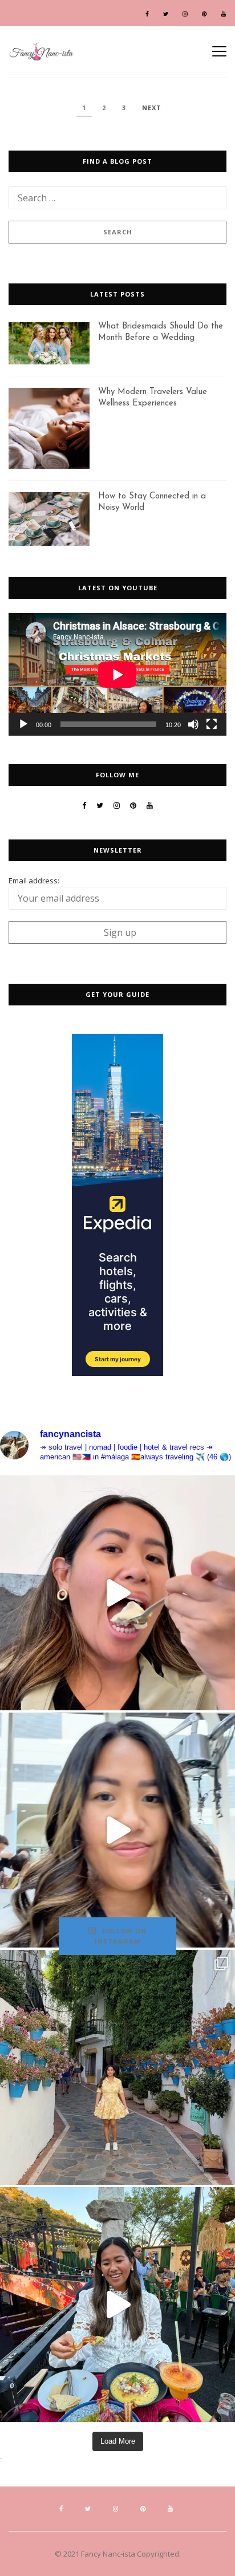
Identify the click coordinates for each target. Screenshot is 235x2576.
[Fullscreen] (212, 724)
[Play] (23, 724)
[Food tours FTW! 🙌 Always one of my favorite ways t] (117, 1593)
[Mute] (193, 724)
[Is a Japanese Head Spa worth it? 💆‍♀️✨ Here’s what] (117, 1830)
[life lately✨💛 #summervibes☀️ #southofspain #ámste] (117, 2067)
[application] (117, 674)
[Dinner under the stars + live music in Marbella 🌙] (117, 2305)
